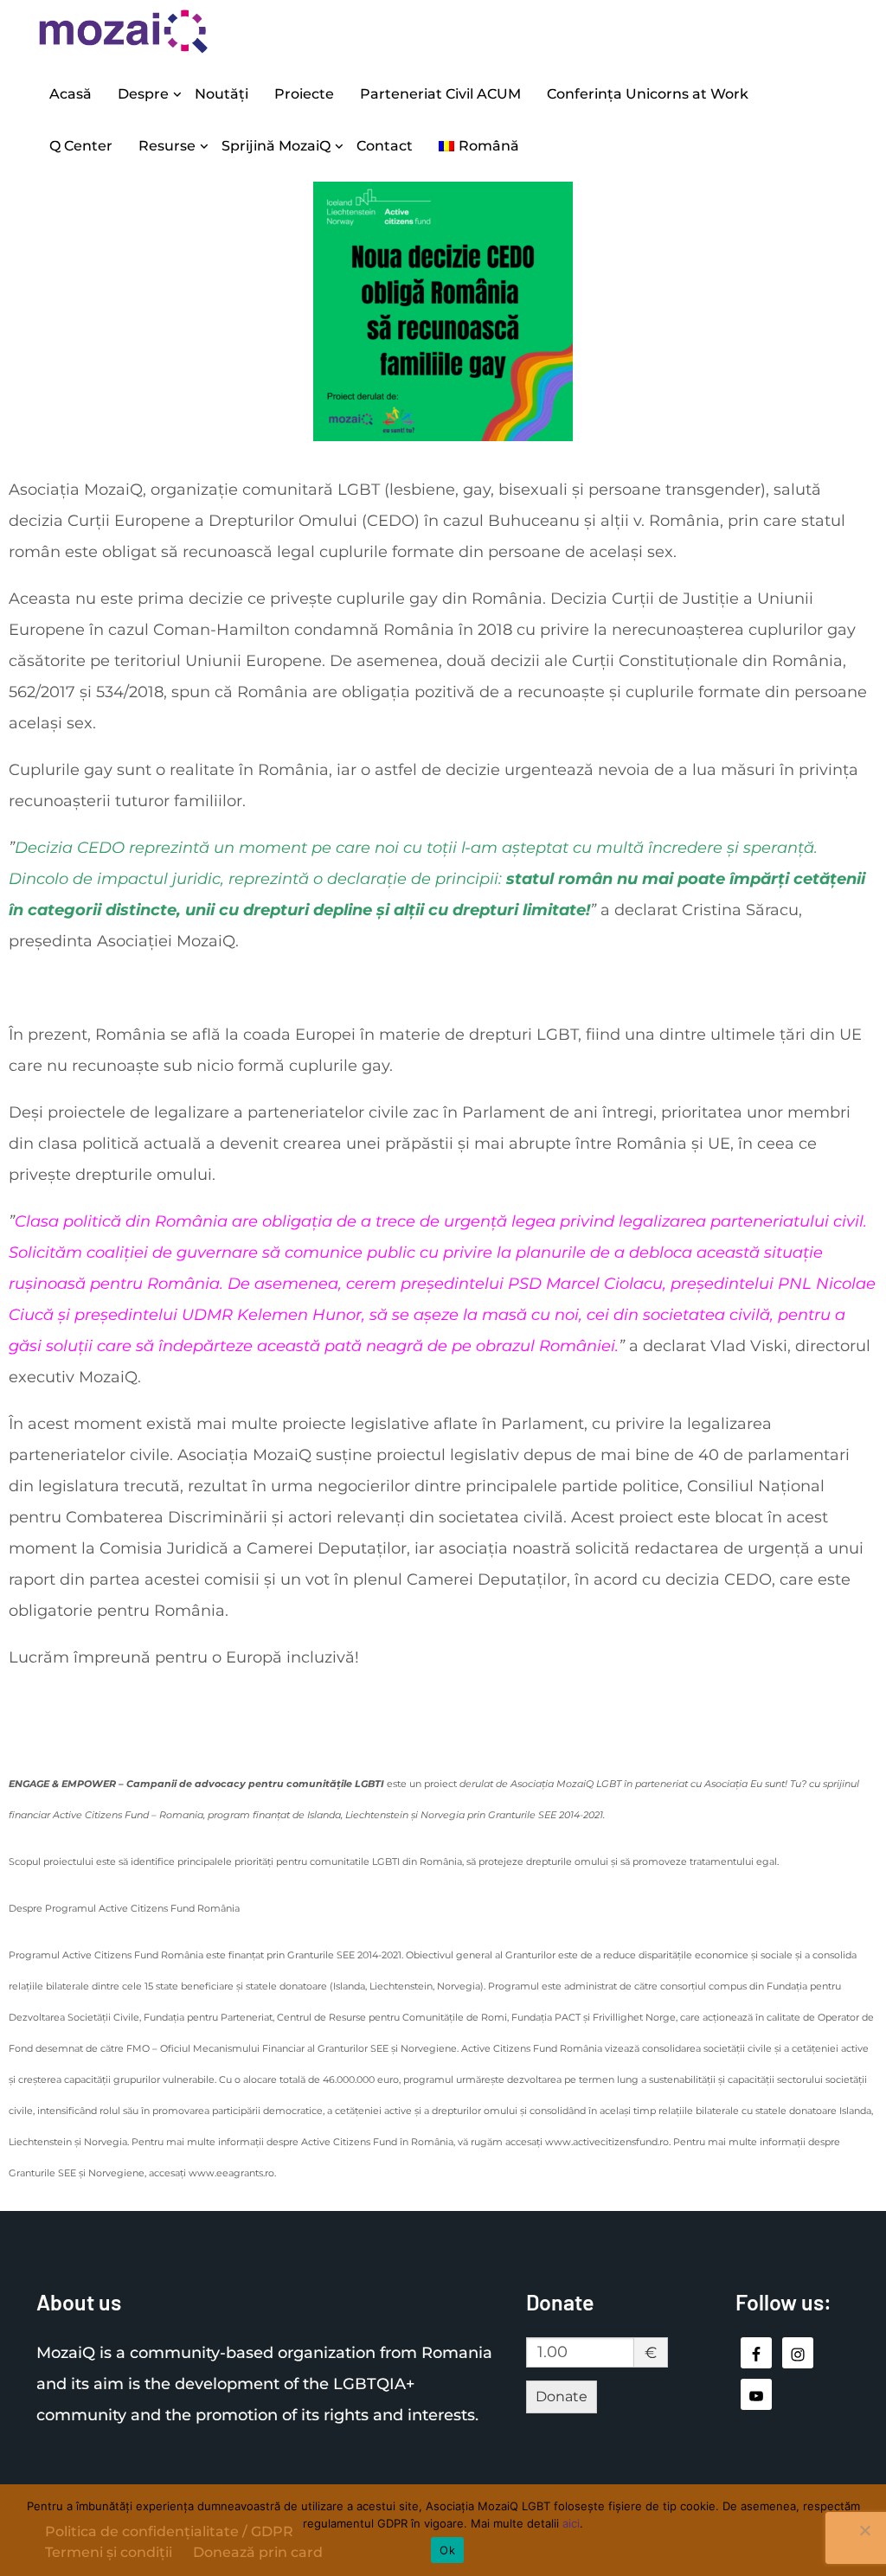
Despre (143, 94)
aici (571, 2523)
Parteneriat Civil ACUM (440, 94)
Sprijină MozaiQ (276, 146)
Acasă (71, 94)
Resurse (167, 146)
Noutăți (221, 94)
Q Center (81, 146)
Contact (385, 146)
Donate (562, 2397)
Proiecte (304, 94)
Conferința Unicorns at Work (648, 94)
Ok (447, 2550)
